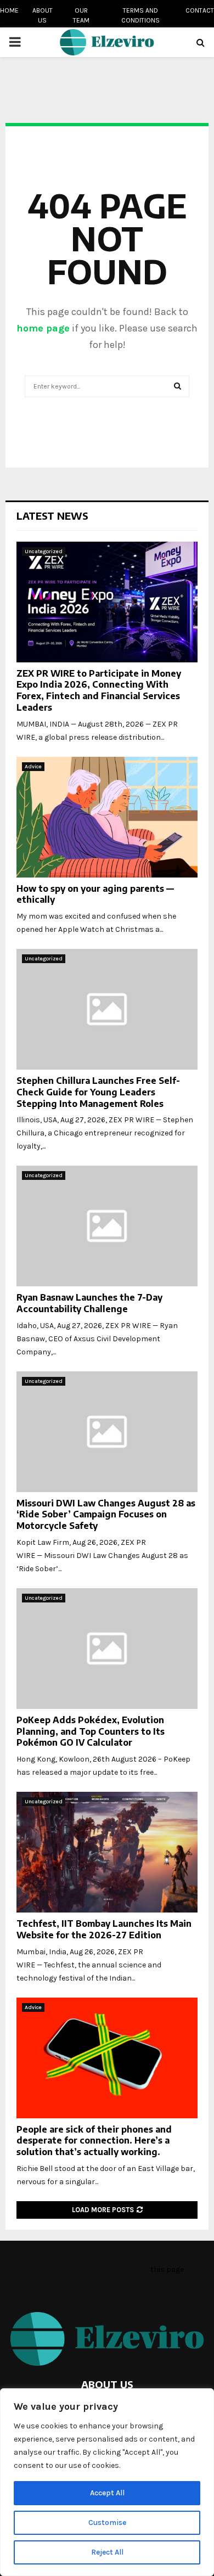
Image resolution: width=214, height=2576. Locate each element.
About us (43, 15)
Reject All (107, 2552)
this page (167, 2270)
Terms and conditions (140, 15)
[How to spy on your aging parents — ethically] (107, 817)
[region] (107, 2482)
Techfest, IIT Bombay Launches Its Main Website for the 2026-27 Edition (104, 1929)
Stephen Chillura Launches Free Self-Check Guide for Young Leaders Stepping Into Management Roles (98, 1092)
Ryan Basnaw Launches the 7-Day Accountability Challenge (89, 1303)
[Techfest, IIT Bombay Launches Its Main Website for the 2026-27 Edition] (107, 1852)
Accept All (107, 2493)
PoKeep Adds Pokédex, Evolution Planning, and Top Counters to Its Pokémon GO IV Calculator (91, 1731)
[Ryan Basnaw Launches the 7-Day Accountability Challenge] (107, 1226)
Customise (107, 2522)
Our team (81, 15)
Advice (33, 767)
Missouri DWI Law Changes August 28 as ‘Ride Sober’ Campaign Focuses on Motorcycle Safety (106, 1515)
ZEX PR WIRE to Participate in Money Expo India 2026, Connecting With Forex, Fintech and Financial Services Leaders (99, 690)
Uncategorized (44, 552)
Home (9, 10)
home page (43, 328)
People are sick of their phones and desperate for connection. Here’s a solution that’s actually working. (94, 2141)
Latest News (52, 516)
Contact (200, 10)
